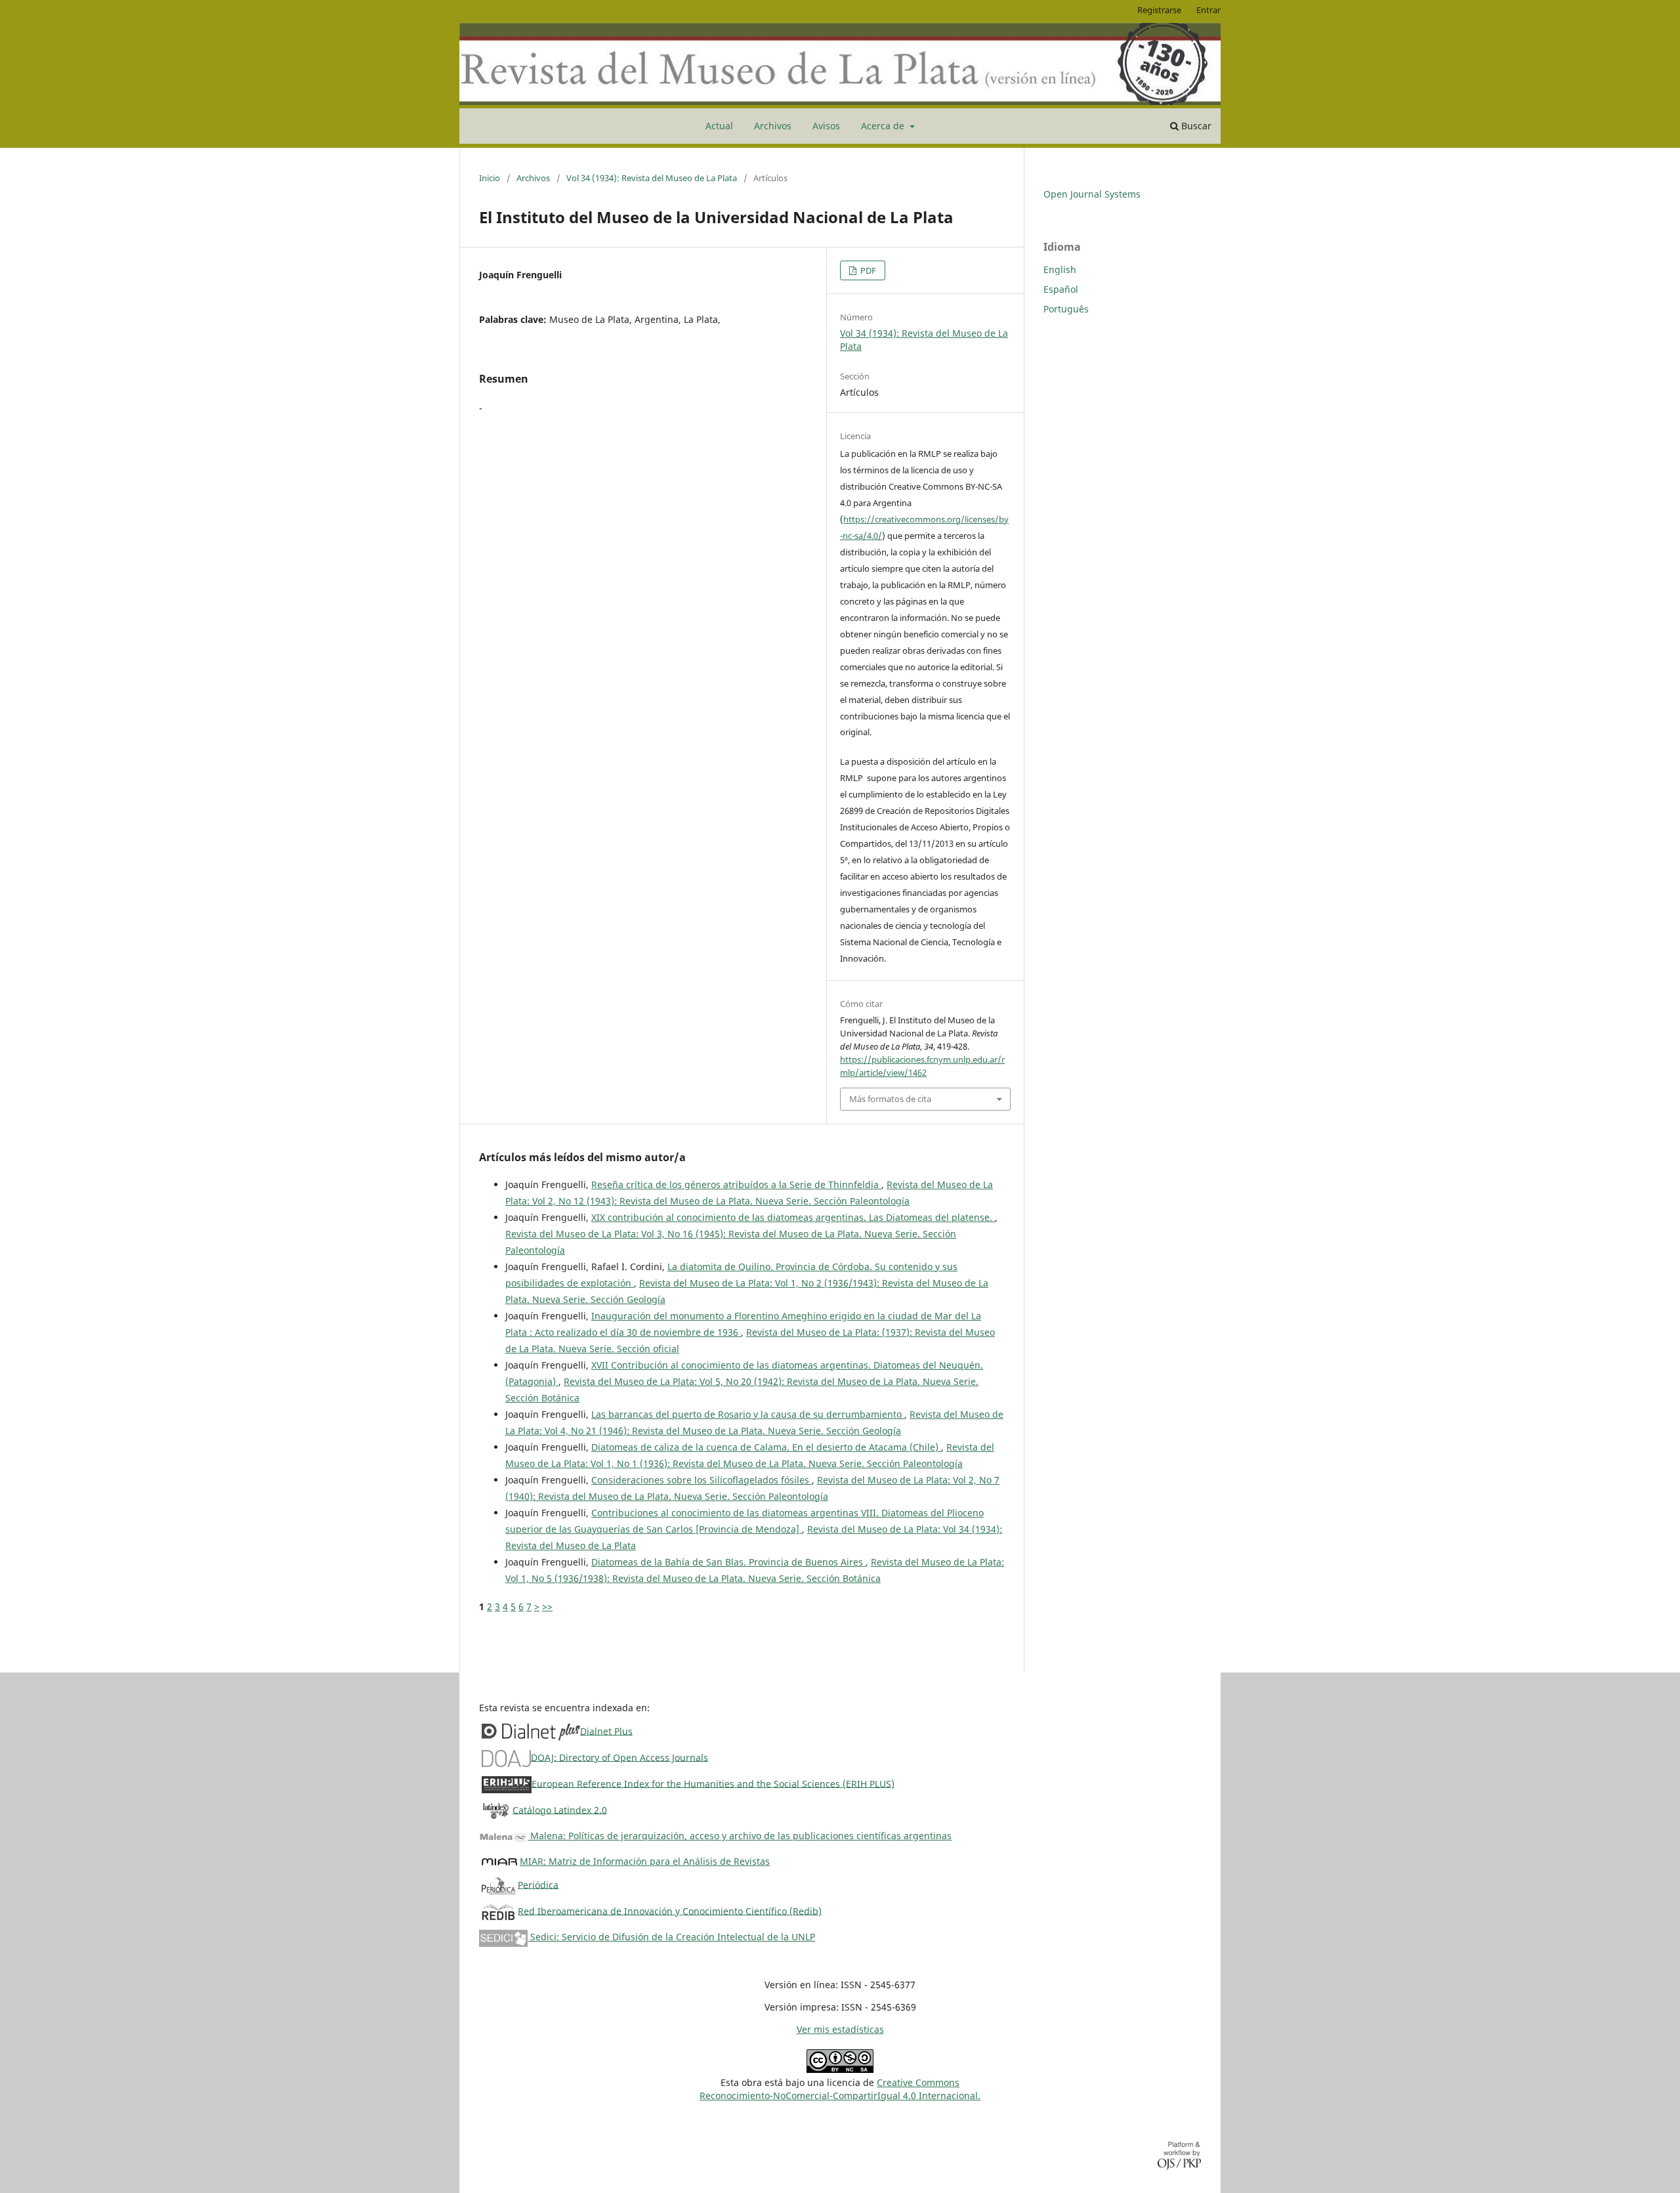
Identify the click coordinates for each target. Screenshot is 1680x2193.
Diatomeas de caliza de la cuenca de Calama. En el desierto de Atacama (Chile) (766, 1447)
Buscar (1195, 126)
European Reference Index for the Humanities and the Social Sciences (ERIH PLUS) (713, 1783)
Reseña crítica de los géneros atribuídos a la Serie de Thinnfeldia (736, 1184)
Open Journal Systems (1092, 194)
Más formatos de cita (890, 1099)
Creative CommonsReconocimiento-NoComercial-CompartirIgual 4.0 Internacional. (840, 2089)
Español (1061, 289)
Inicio (490, 178)
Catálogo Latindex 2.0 (560, 1809)
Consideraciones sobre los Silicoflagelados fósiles (702, 1480)
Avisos (826, 126)
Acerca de (884, 126)
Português (1066, 309)
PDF (867, 270)
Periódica (538, 1884)
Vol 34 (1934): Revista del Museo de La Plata (652, 178)
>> (547, 1607)
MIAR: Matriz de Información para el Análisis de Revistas (645, 1861)
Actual (719, 126)
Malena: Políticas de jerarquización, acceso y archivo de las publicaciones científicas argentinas (740, 1836)
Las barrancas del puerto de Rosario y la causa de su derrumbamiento (748, 1414)
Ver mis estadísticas (840, 2029)
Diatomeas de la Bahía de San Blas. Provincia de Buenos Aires (728, 1562)
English (1060, 269)
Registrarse (1159, 10)
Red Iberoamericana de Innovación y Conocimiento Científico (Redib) (670, 1910)
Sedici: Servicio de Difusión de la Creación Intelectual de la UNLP (671, 1937)
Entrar (1208, 10)
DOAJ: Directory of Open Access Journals (619, 1757)
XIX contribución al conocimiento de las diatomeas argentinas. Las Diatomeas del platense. (793, 1217)
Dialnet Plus (606, 1731)
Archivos (773, 126)
